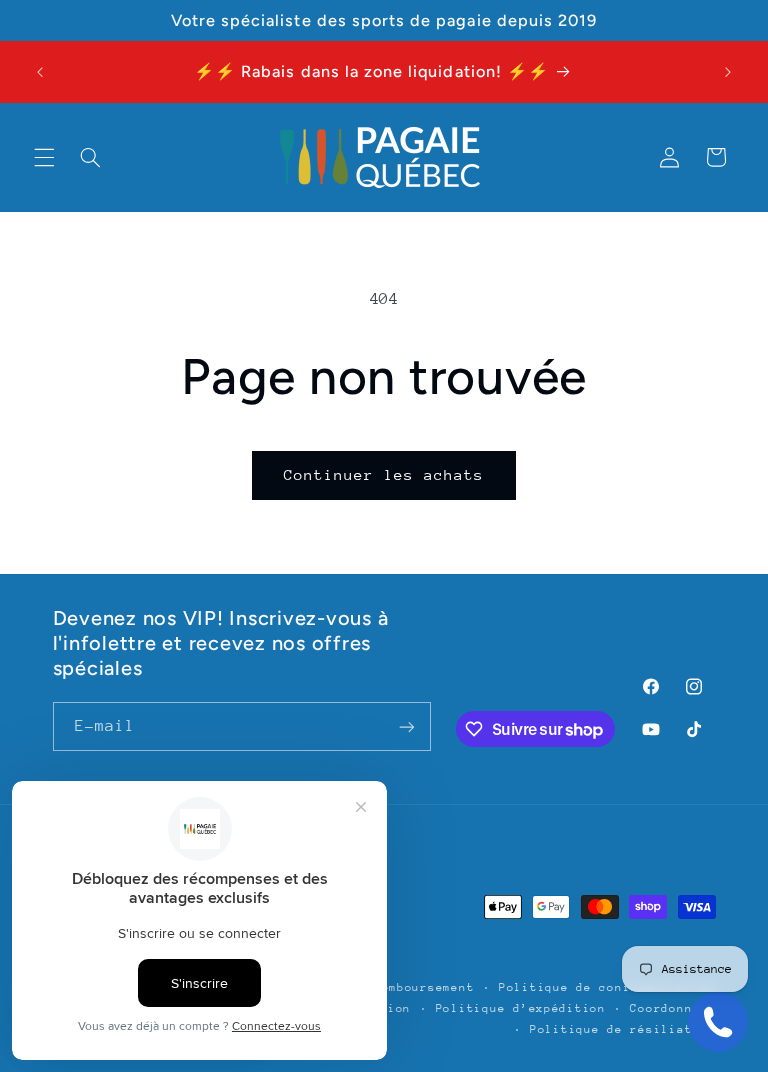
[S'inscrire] (406, 726)
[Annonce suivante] (728, 72)
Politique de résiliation (623, 1029)
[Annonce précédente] (40, 72)
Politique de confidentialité (607, 987)
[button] (44, 157)
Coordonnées (672, 1008)
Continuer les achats (384, 474)
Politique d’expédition (521, 1008)
